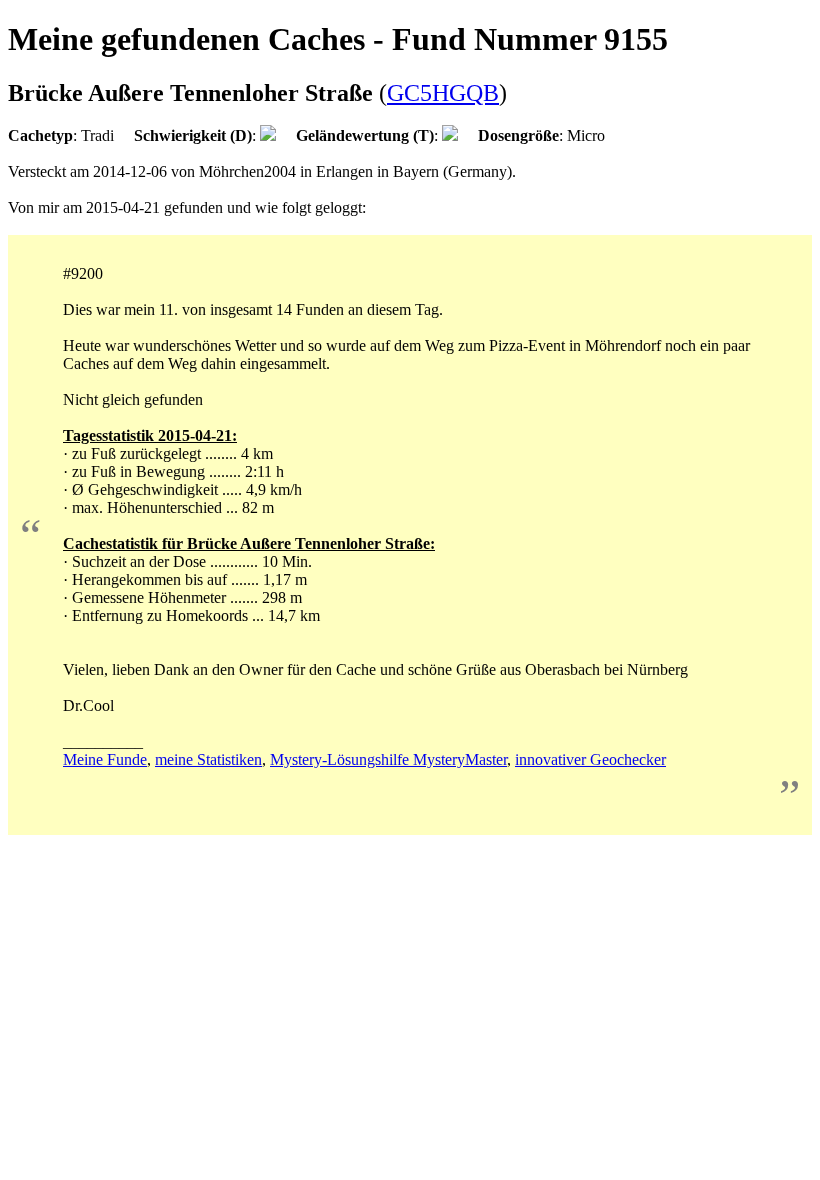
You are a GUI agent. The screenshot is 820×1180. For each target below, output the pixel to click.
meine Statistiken (208, 759)
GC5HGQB (443, 93)
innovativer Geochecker (590, 759)
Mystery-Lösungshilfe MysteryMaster (388, 759)
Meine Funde (105, 759)
